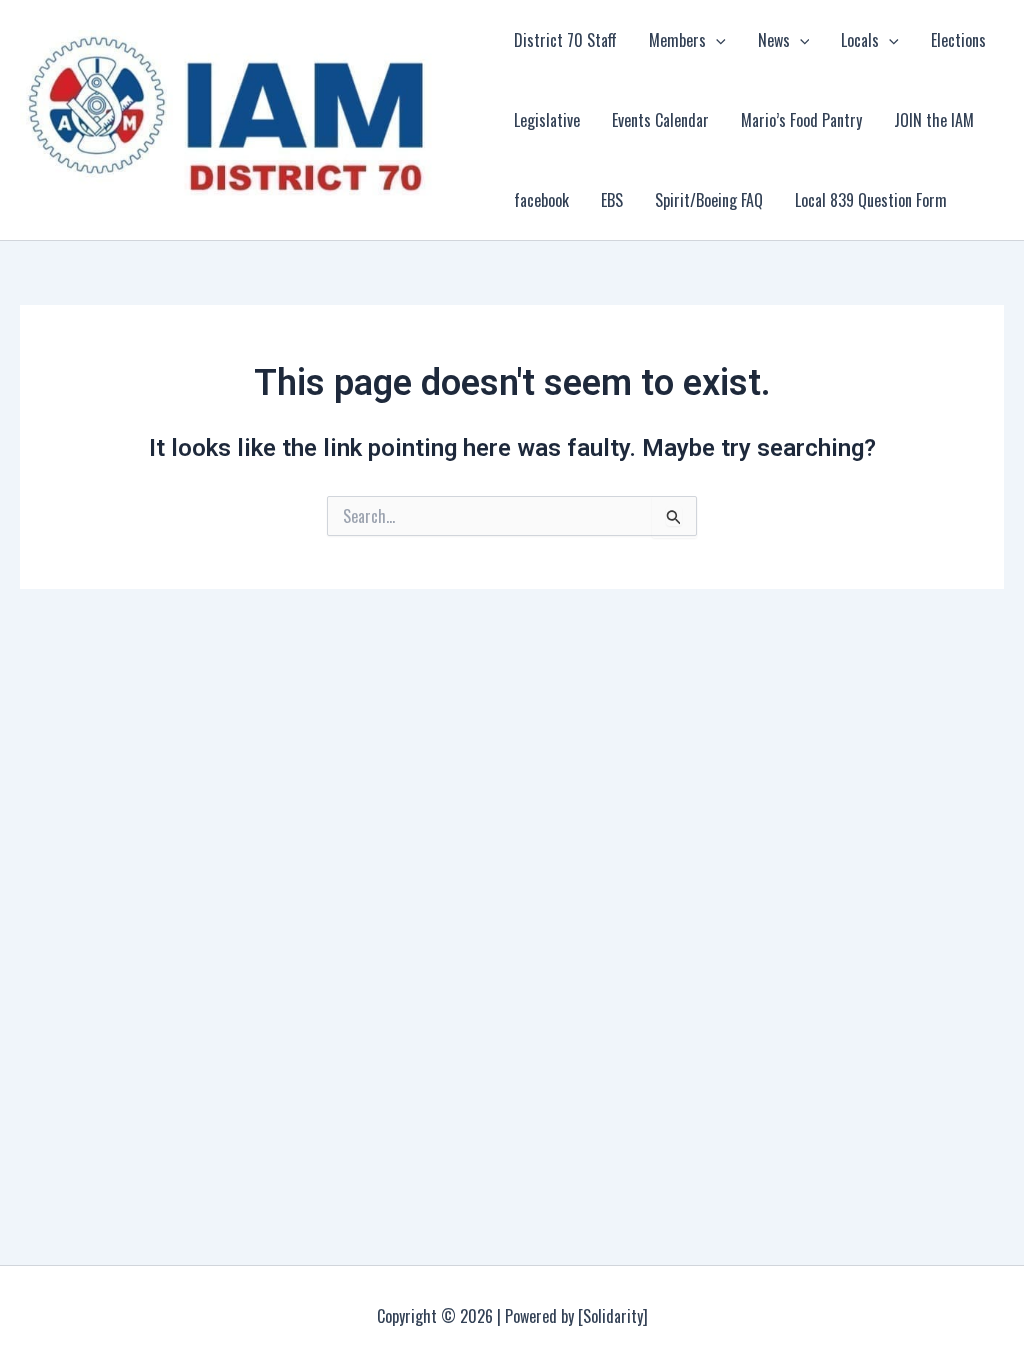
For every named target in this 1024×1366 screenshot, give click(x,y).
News (774, 40)
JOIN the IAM (934, 120)
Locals (860, 40)
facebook (541, 200)
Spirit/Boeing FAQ (709, 200)
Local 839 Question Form (871, 200)
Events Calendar (660, 120)
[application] (716, 40)
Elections (958, 40)
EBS (612, 200)
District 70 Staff (565, 40)
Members (677, 40)
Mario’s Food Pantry (801, 120)
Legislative (547, 120)
